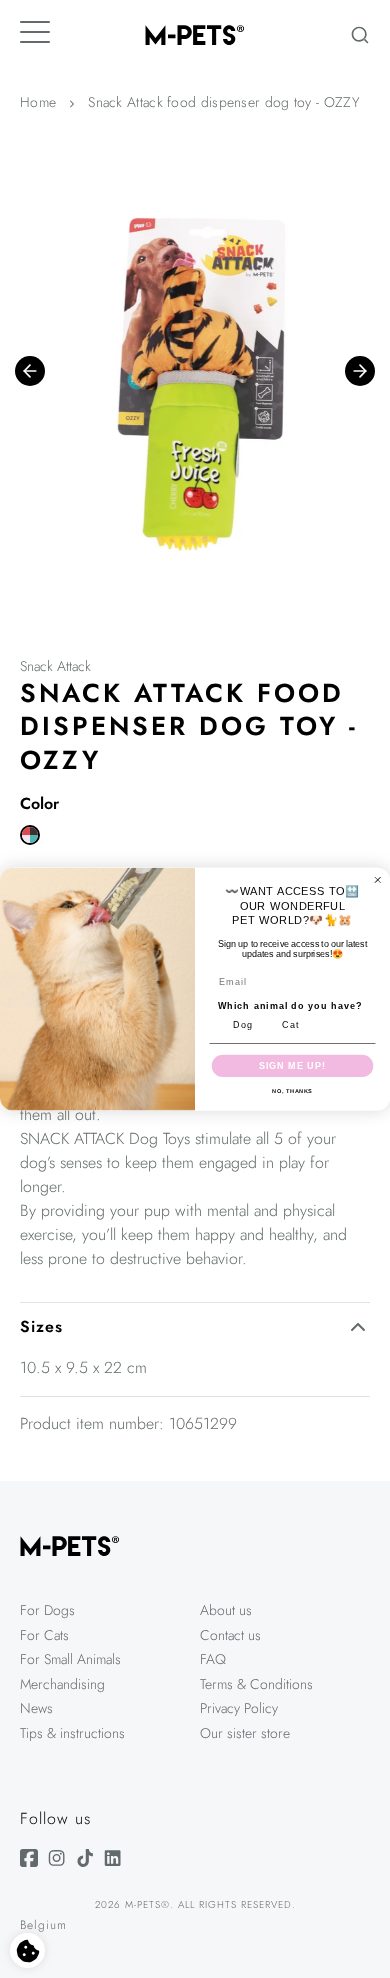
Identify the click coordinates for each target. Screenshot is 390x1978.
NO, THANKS (292, 1091)
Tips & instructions (72, 1733)
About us (226, 1610)
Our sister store (245, 1733)
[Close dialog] (377, 879)
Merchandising (62, 1684)
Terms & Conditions (256, 1684)
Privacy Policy (239, 1708)
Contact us (230, 1635)
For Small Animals (70, 1659)
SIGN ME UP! (292, 1065)
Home (38, 102)
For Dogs (47, 1610)
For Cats (44, 1635)
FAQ (213, 1659)
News (36, 1708)
